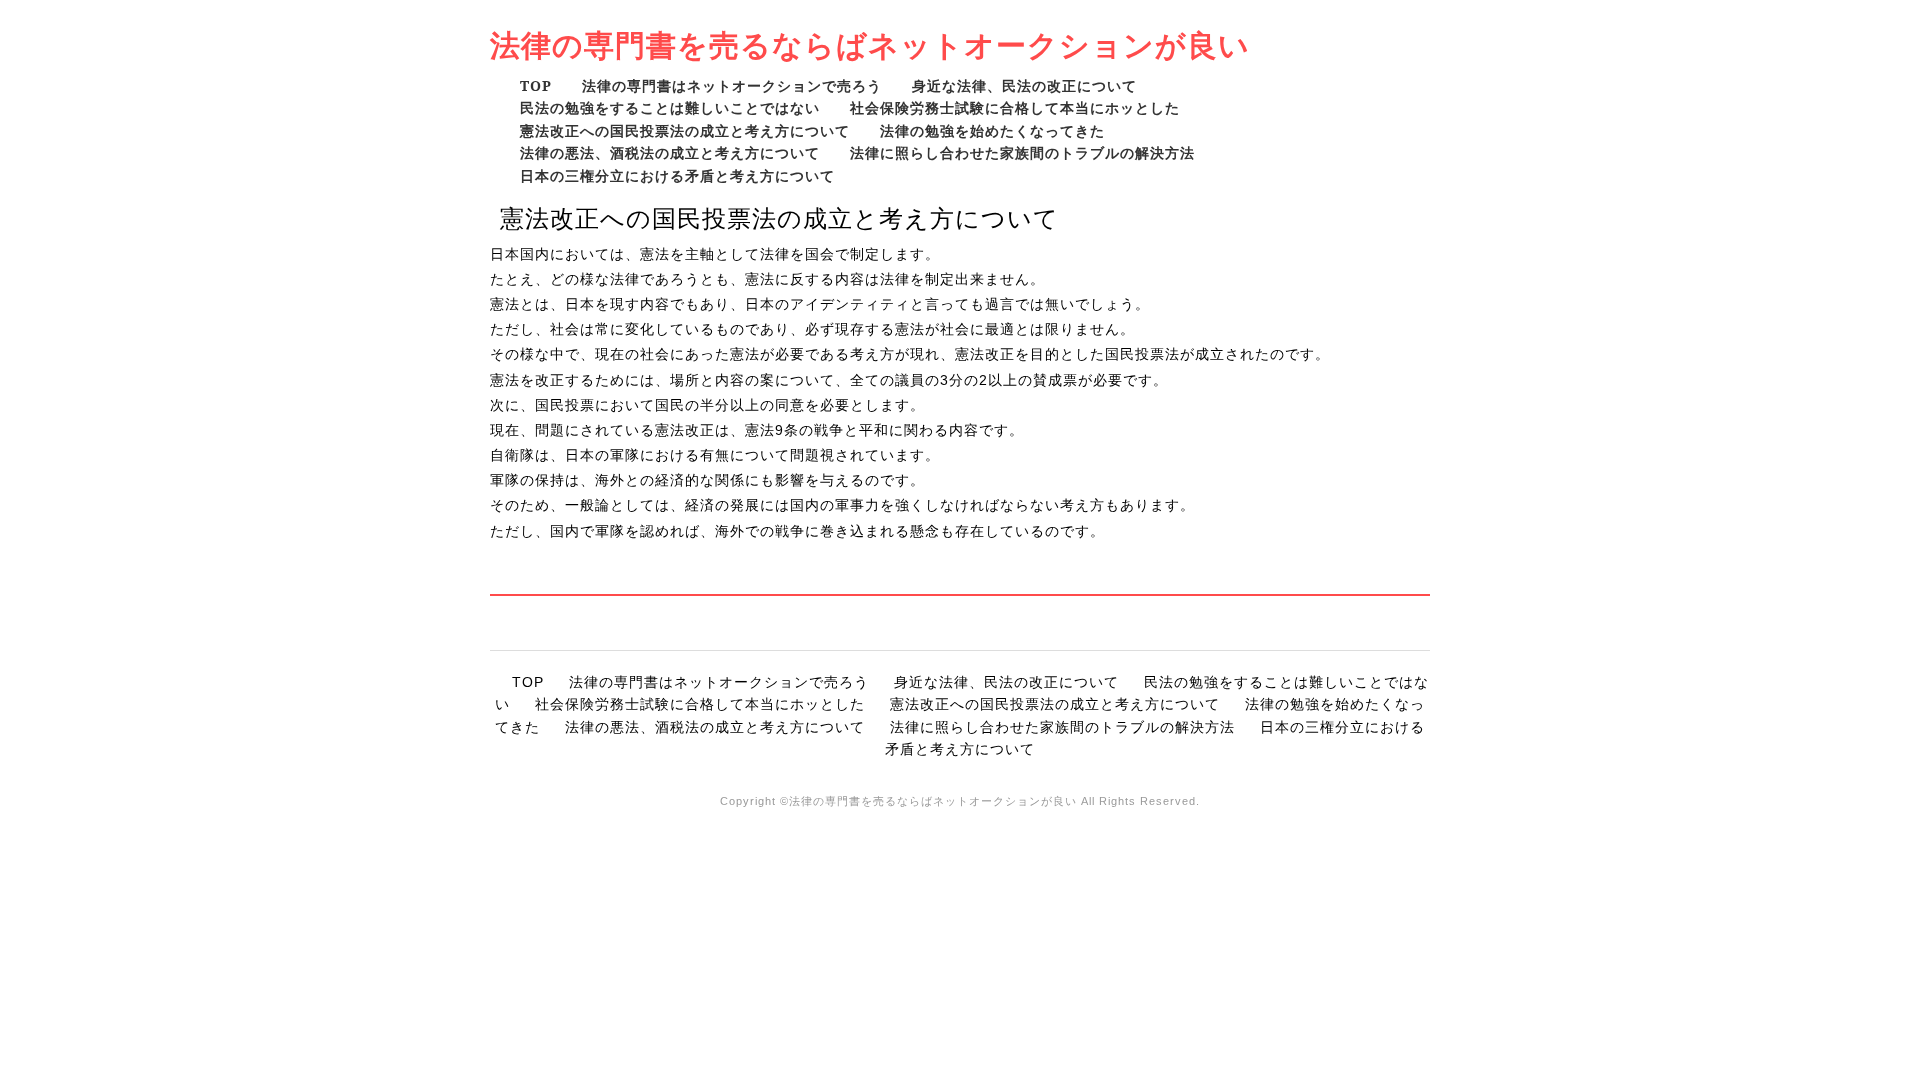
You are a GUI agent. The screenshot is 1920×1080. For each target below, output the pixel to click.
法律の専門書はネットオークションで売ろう (732, 85)
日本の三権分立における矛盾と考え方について (677, 175)
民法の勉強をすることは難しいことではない (670, 107)
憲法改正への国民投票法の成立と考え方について (685, 130)
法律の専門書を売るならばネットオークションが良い (870, 44)
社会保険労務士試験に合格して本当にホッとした (1015, 107)
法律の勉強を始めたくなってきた (992, 130)
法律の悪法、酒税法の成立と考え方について (670, 152)
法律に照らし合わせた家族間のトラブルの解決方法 (1022, 152)
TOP (536, 85)
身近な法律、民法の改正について (1024, 85)
